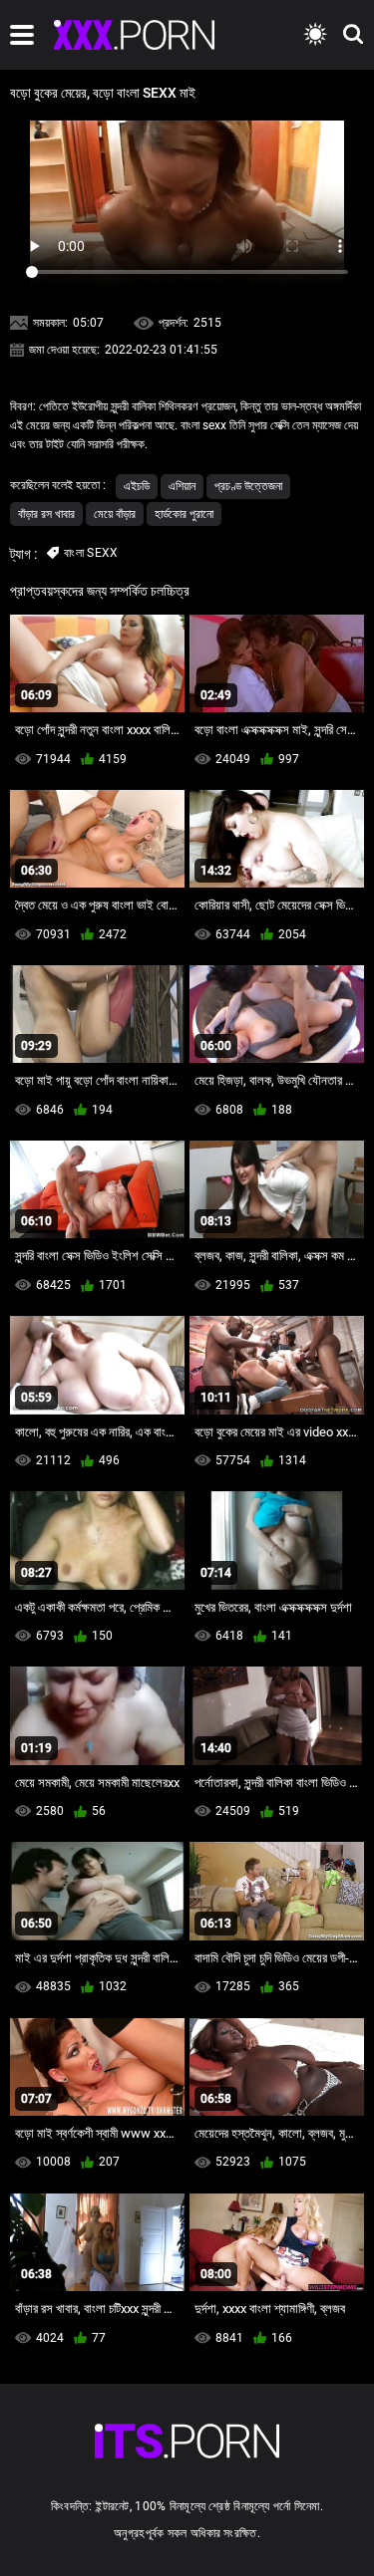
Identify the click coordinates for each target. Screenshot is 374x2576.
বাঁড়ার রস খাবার (46, 514)
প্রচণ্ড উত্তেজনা (248, 486)
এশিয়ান (182, 486)
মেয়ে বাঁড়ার (115, 514)
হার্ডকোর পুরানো (184, 514)
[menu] (22, 35)
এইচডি (137, 486)
